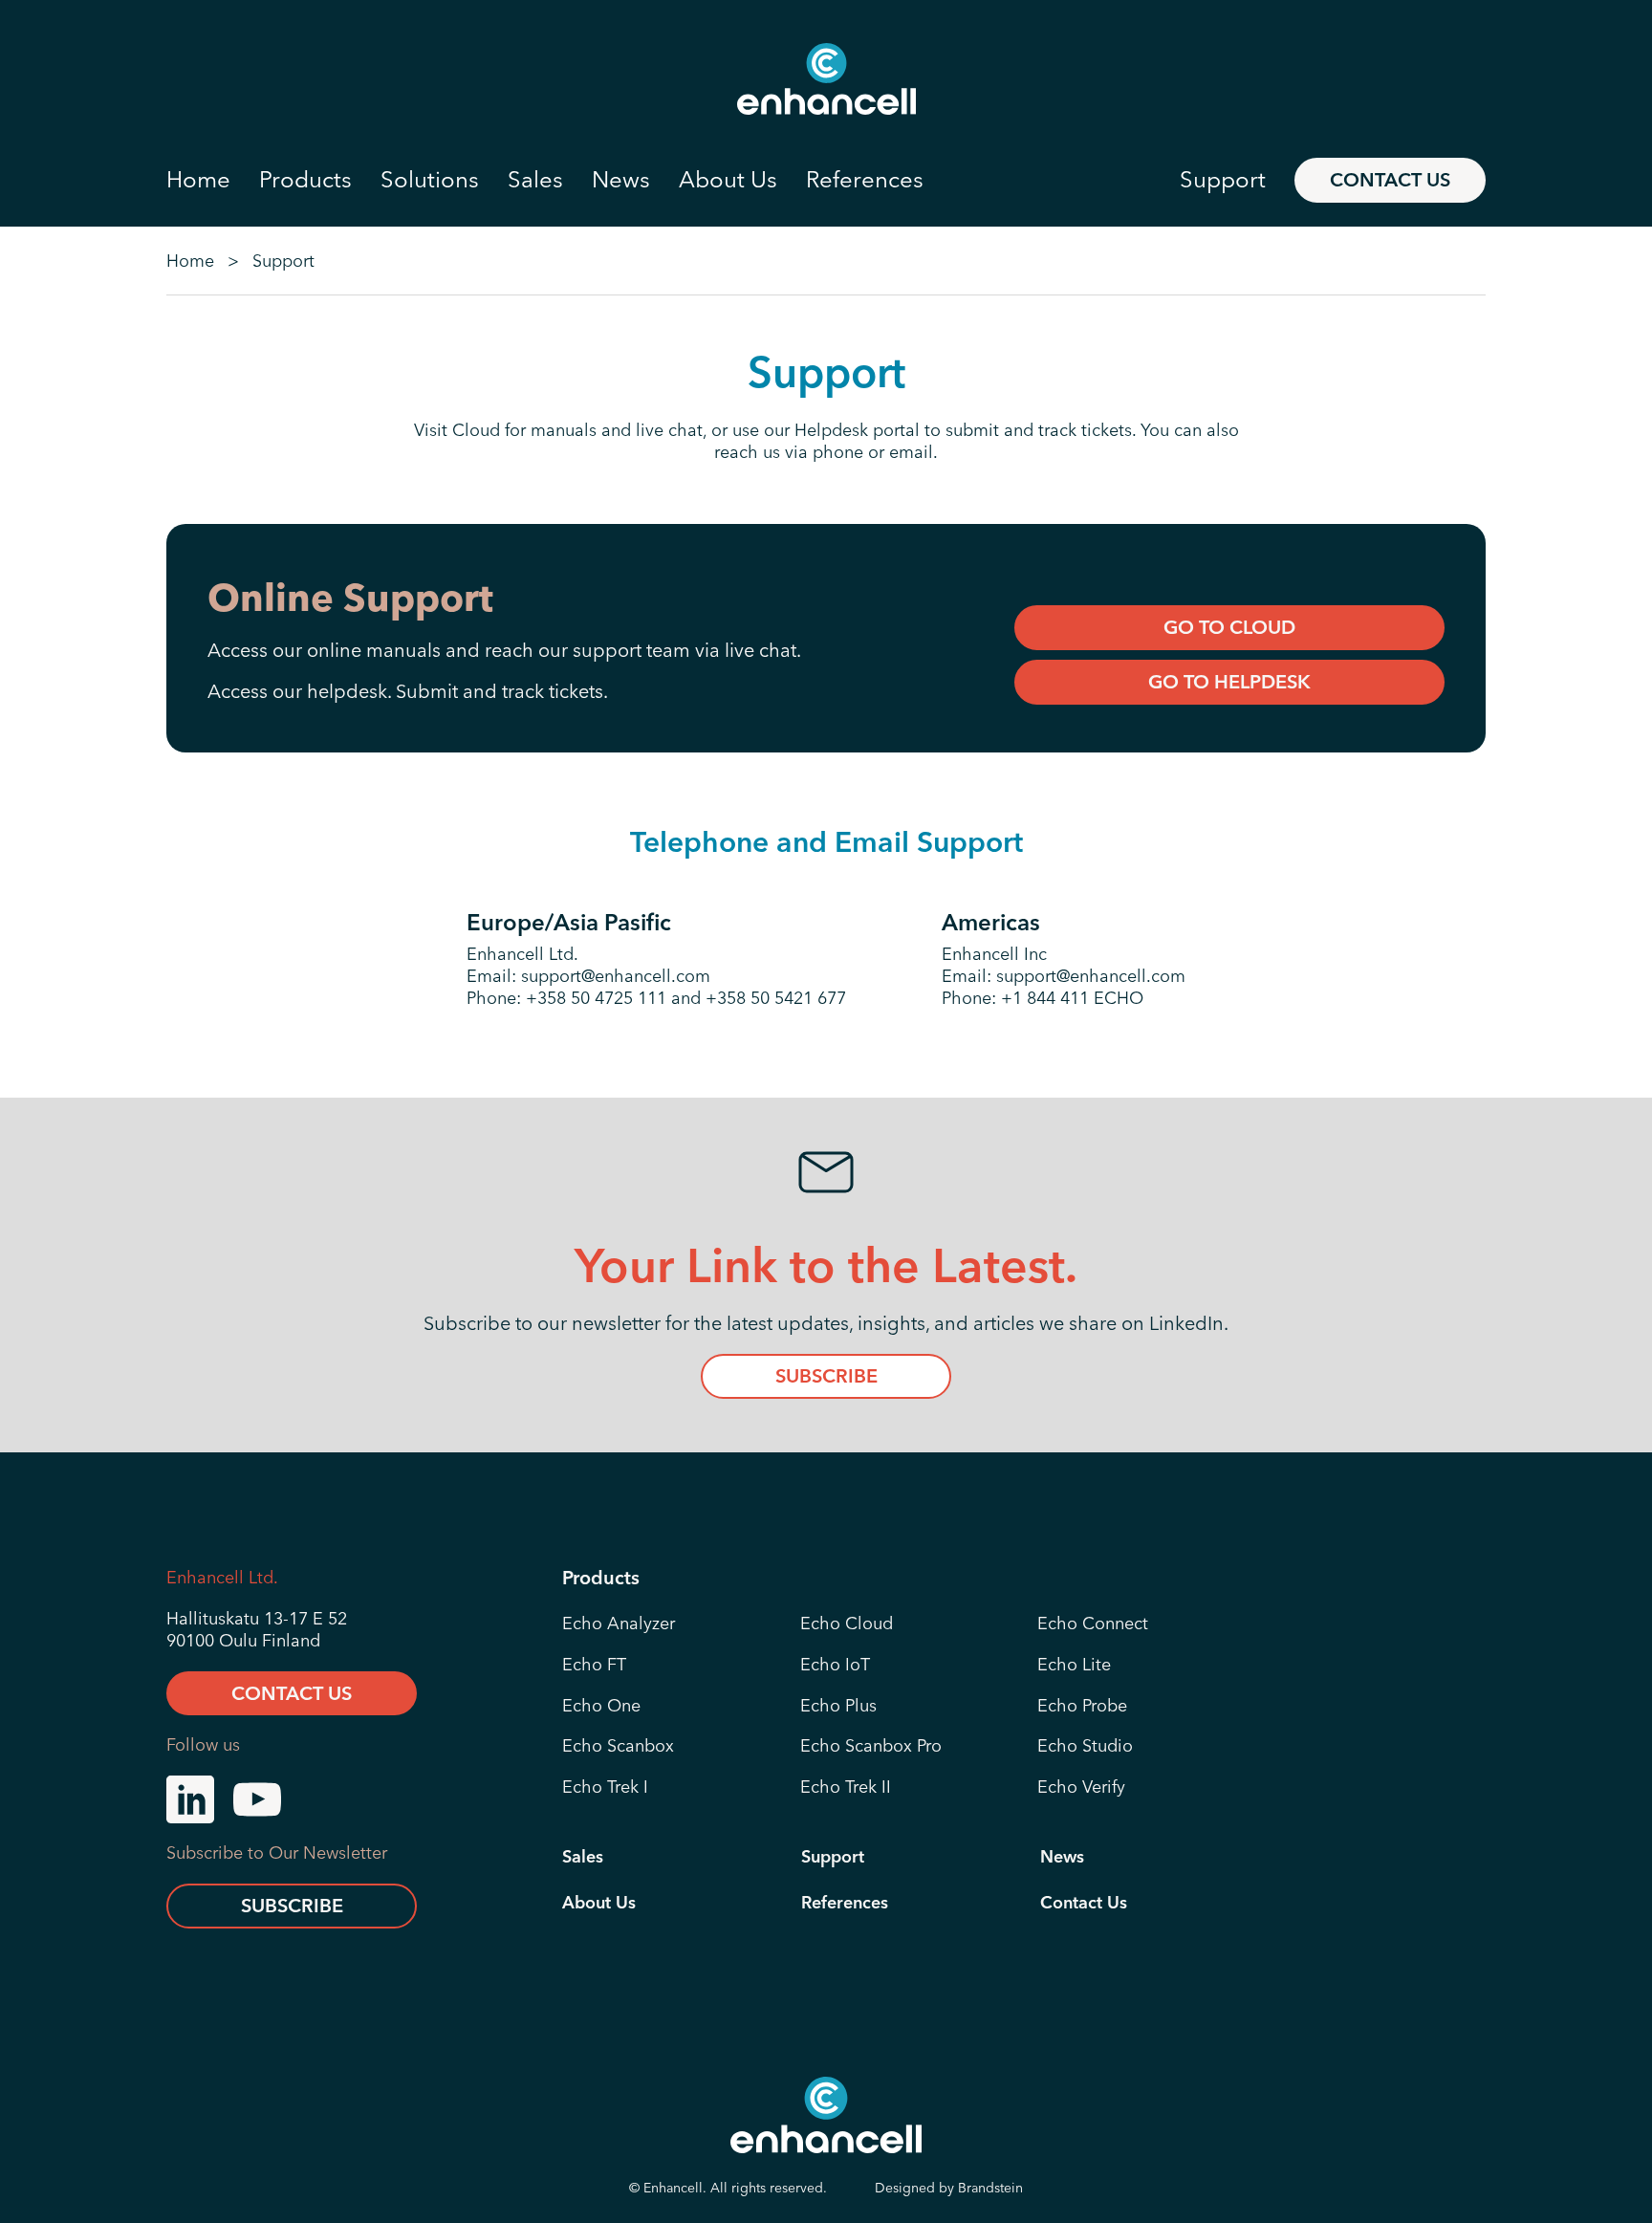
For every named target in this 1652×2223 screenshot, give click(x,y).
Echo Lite (1074, 1665)
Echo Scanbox (618, 1746)
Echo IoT (835, 1665)
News (1062, 1857)
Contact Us (1390, 179)
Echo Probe (1082, 1706)
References (845, 1903)
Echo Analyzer (619, 1624)
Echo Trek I (605, 1787)
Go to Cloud (1229, 627)
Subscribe (826, 1375)
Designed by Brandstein (949, 2188)
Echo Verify (1081, 1787)
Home (190, 261)
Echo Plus (838, 1706)
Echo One (601, 1706)
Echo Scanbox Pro (871, 1746)
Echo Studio (1085, 1746)
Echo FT (594, 1665)
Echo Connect (1093, 1624)
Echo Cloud (847, 1624)
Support (833, 1857)
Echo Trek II (846, 1787)
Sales (583, 1857)
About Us (599, 1903)
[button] (213, 180)
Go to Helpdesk (1229, 681)
